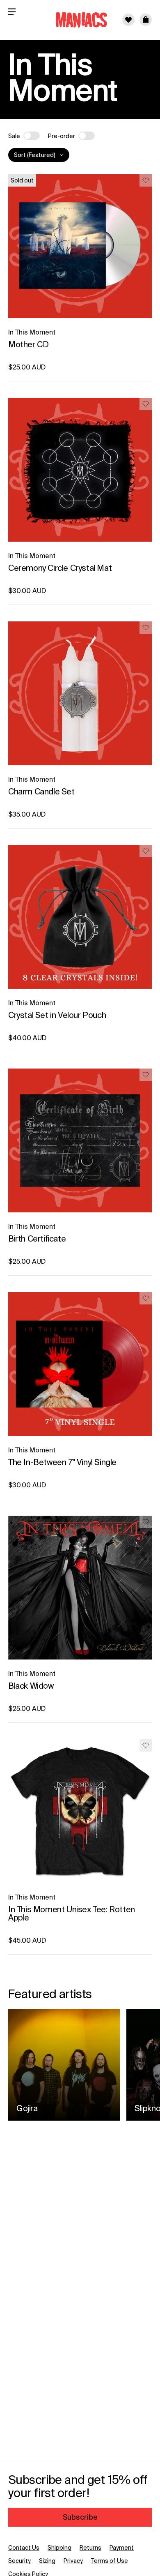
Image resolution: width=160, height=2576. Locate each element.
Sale (14, 136)
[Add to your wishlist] (146, 180)
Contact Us (24, 2548)
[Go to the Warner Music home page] (76, 20)
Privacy (73, 2561)
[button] (146, 20)
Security (19, 2561)
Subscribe (80, 2517)
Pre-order (62, 136)
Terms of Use (110, 2561)
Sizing (47, 2561)
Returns (90, 2548)
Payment (122, 2548)
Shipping (59, 2548)
